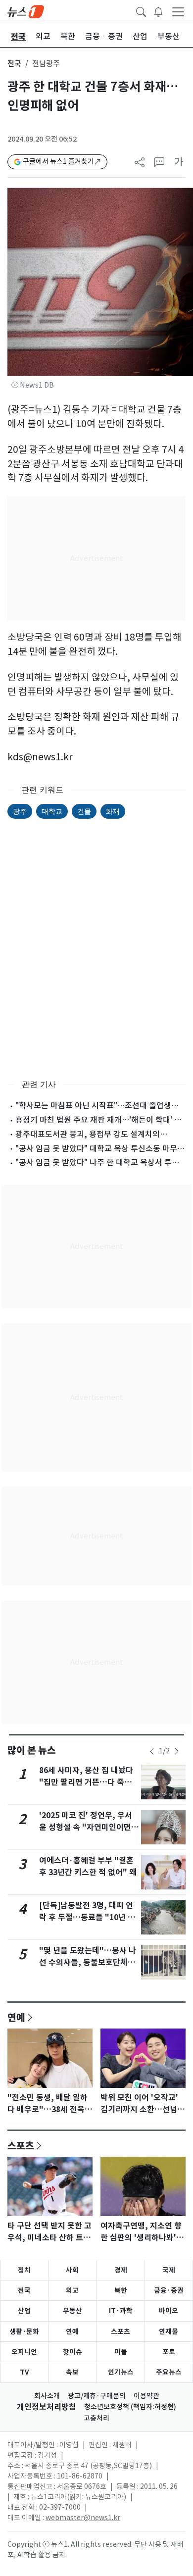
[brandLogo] (26, 11)
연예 (16, 2017)
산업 (24, 2311)
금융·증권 (169, 2290)
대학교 (52, 811)
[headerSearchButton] (141, 11)
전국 (14, 64)
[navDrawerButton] (178, 11)
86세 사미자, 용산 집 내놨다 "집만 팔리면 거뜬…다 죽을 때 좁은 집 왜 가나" (86, 1782)
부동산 (72, 2311)
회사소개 (47, 2396)
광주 (20, 811)
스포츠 (21, 2145)
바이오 (169, 2311)
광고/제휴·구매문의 (97, 2396)
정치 (24, 2270)
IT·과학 (121, 2311)
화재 (113, 811)
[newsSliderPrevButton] (152, 1751)
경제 (121, 2270)
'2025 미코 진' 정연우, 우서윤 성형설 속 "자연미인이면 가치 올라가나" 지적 (86, 1827)
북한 (121, 2290)
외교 (72, 2290)
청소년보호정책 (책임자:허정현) (130, 2407)
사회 (72, 2270)
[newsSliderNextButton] (177, 1751)
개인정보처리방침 (47, 2407)
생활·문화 (24, 2331)
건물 (84, 811)
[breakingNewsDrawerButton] (158, 11)
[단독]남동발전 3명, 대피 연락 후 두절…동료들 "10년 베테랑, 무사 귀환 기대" (87, 1917)
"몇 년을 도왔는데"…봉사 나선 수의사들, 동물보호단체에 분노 (88, 1962)
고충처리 (96, 2418)
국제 (169, 2270)
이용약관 (146, 2396)
